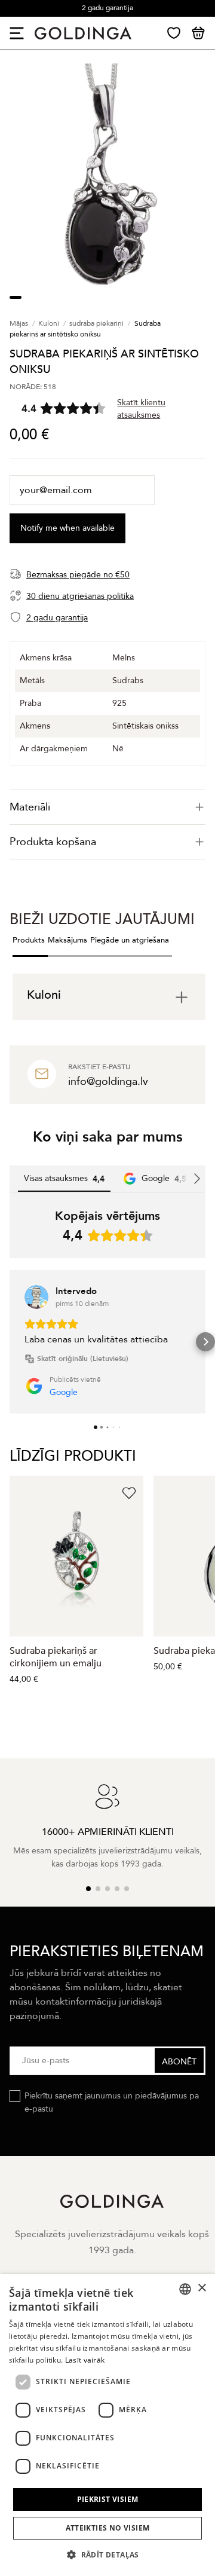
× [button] (202, 2288)
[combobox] (185, 2289)
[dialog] (107, 2425)
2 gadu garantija (107, 8)
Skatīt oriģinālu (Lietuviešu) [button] (83, 1359)
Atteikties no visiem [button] (108, 2528)
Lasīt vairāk (85, 2360)
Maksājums (67, 940)
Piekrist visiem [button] (108, 2499)
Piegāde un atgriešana (130, 940)
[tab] (107, 807)
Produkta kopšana (53, 842)
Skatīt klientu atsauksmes (141, 409)
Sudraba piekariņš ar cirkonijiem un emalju (56, 1657)
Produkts (29, 940)
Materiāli (30, 807)
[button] (10, 1342)
